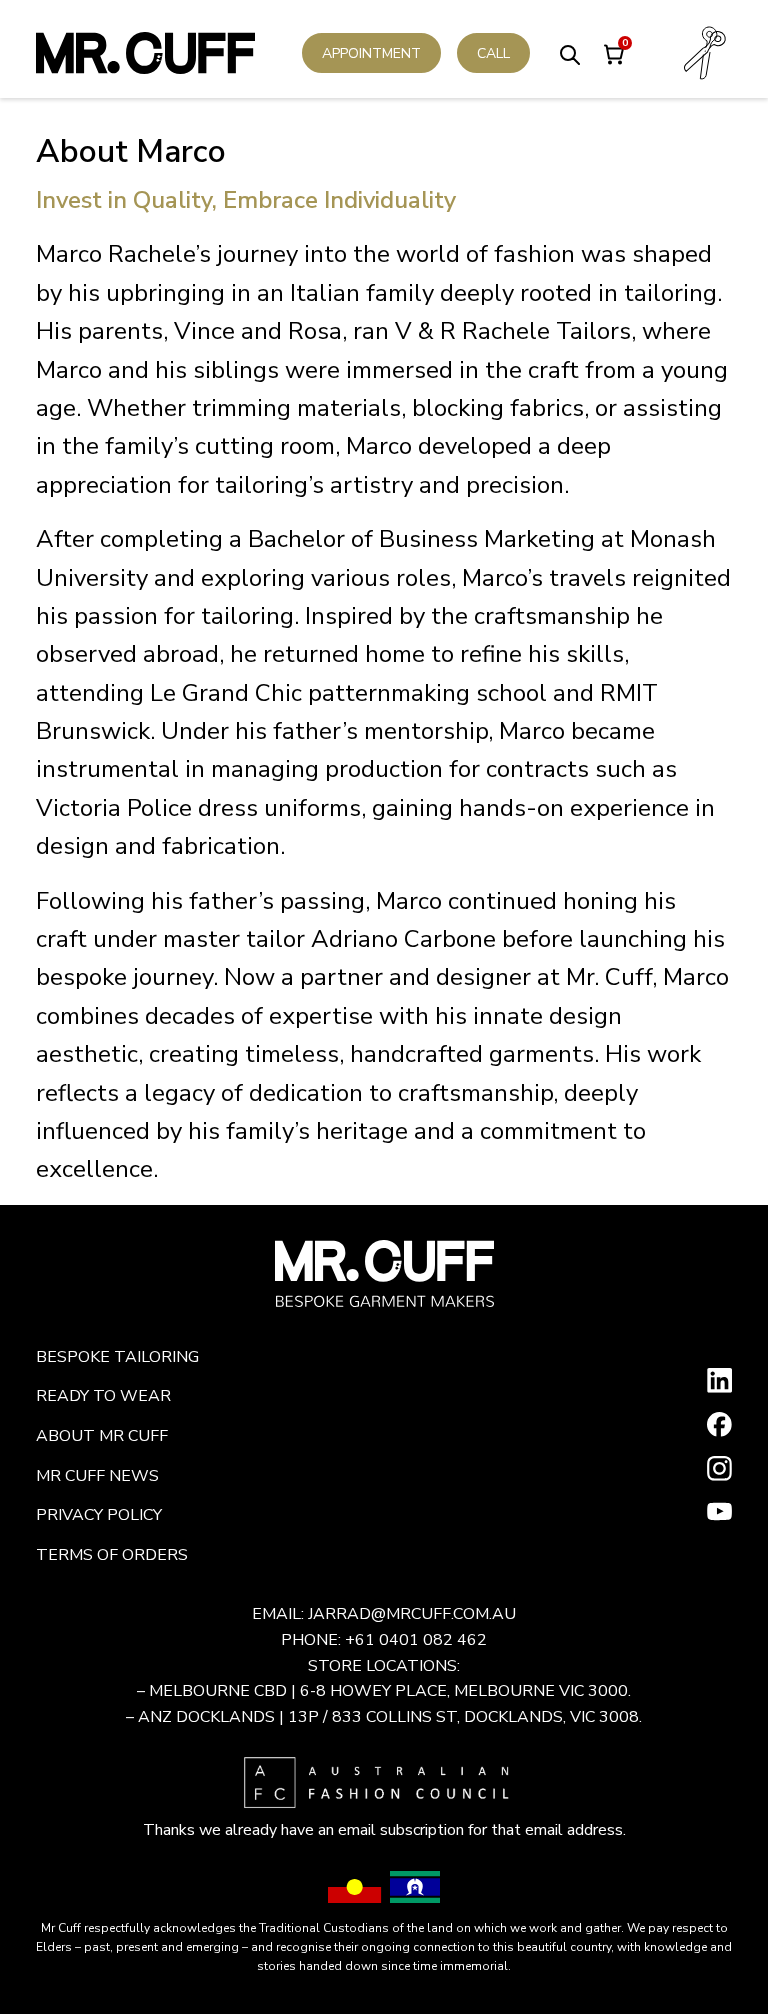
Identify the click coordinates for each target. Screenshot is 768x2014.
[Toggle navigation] (705, 53)
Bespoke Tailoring (117, 1357)
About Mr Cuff (102, 1436)
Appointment (371, 53)
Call (493, 53)
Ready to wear (103, 1396)
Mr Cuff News (97, 1476)
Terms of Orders (112, 1555)
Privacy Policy (99, 1515)
